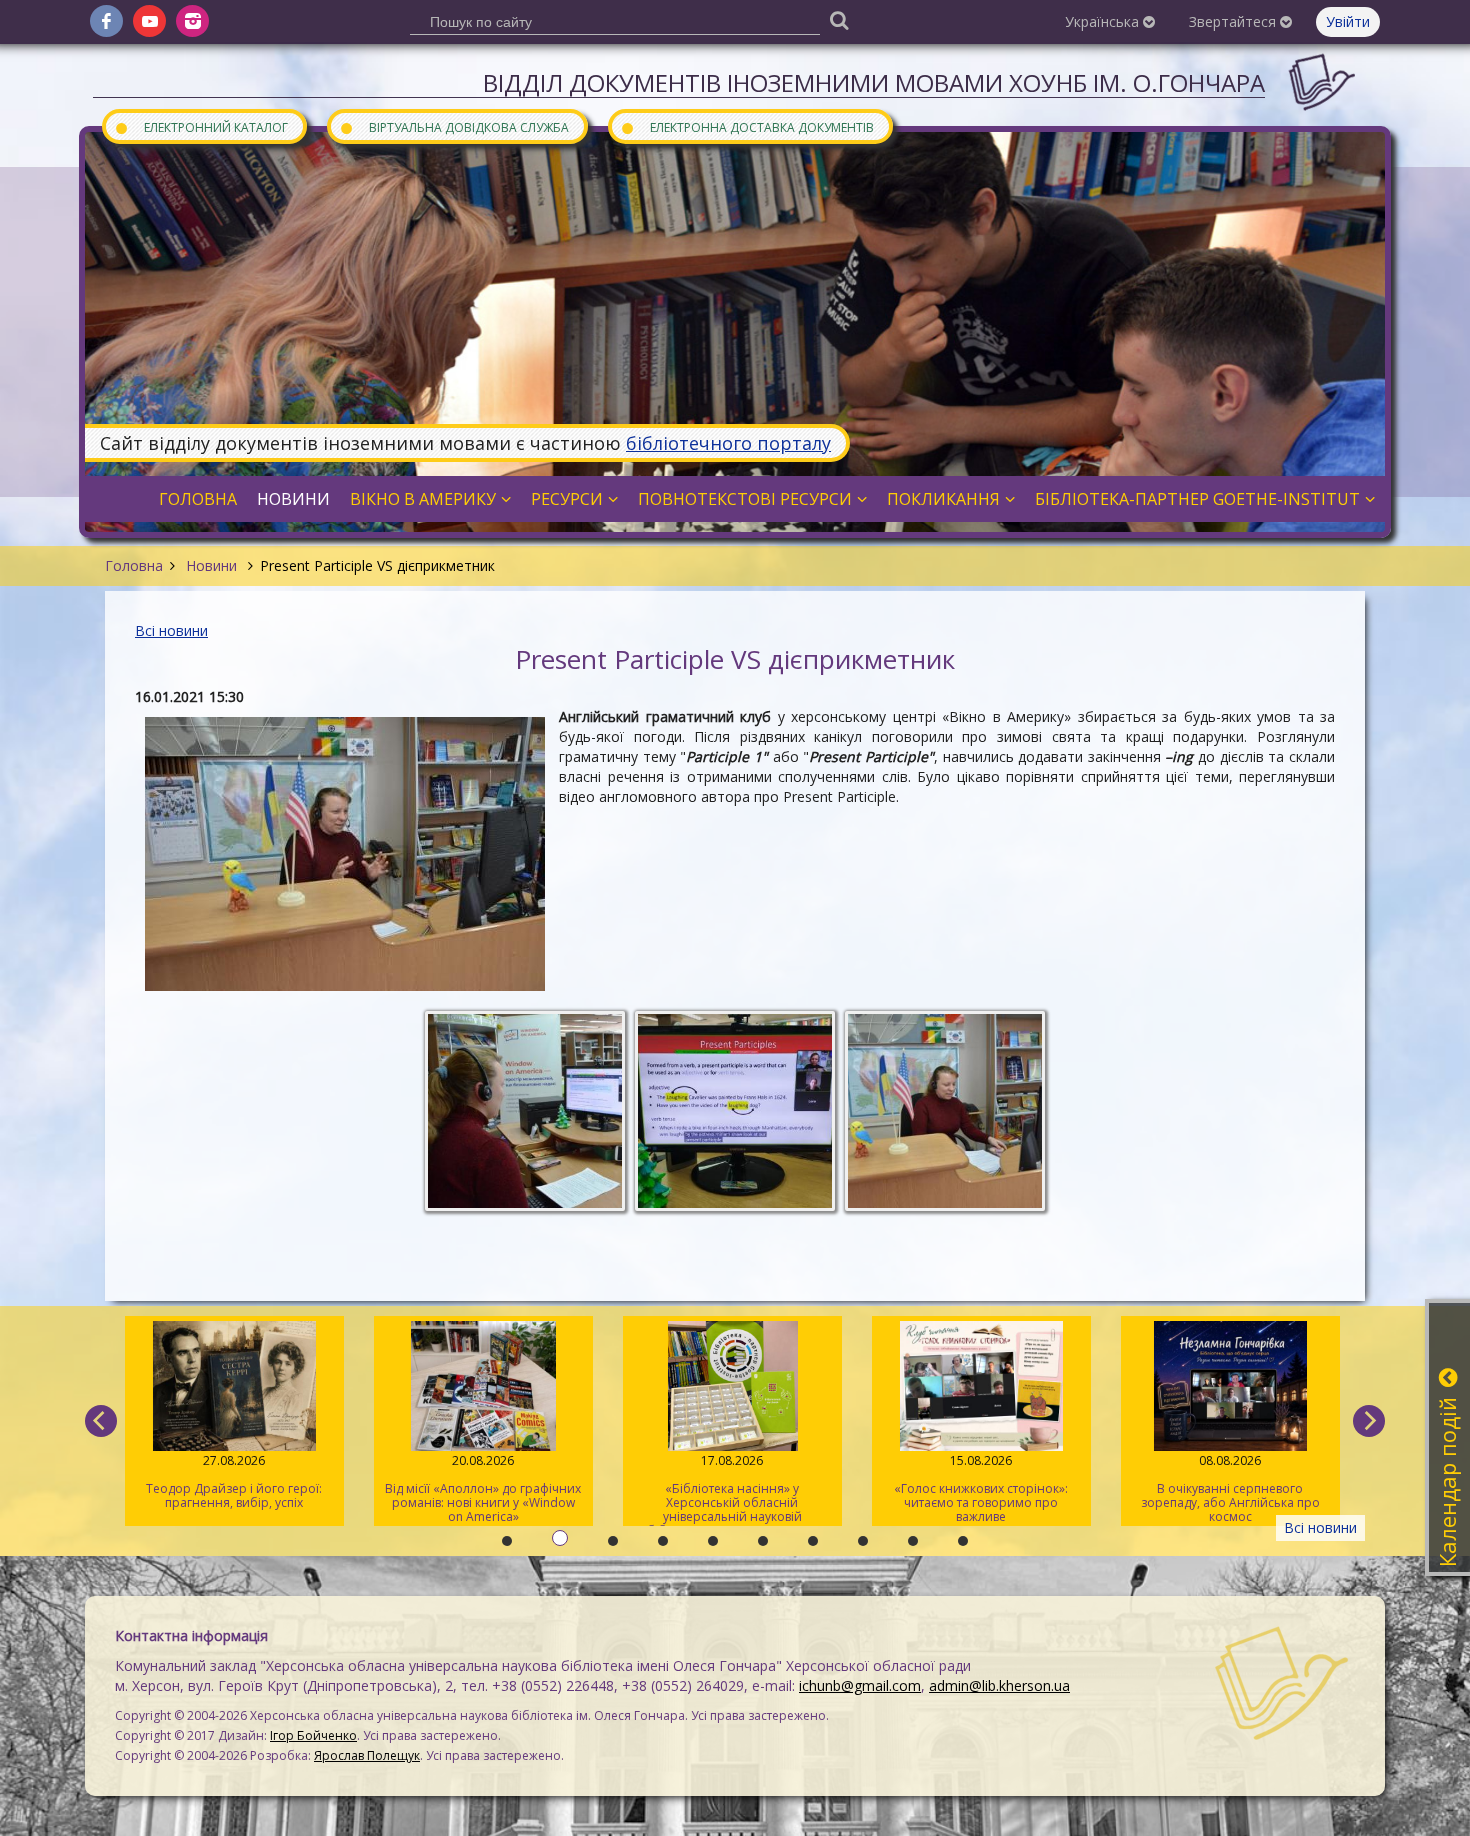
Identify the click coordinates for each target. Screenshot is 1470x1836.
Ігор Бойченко (313, 1735)
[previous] (101, 1421)
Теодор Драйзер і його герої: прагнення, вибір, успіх (234, 1481)
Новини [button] (293, 499)
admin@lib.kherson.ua (999, 1685)
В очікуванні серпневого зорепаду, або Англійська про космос (1230, 1488)
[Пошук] (839, 19)
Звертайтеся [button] (1234, 21)
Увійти (1348, 21)
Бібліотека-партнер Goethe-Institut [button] (1197, 499)
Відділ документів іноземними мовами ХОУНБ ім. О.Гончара (874, 82)
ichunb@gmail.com (860, 1685)
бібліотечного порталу (728, 443)
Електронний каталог (201, 126)
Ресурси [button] (567, 499)
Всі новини (171, 630)
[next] (1369, 1421)
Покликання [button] (943, 499)
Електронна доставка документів (747, 126)
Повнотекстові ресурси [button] (745, 499)
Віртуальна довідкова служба (454, 126)
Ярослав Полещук (367, 1755)
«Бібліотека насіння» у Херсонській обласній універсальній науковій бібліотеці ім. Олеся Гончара (732, 1489)
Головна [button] (198, 499)
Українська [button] (1104, 21)
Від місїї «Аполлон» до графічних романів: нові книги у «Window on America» (483, 1488)
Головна (134, 565)
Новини (211, 565)
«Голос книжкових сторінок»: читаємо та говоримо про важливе (981, 1488)
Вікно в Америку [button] (423, 499)
